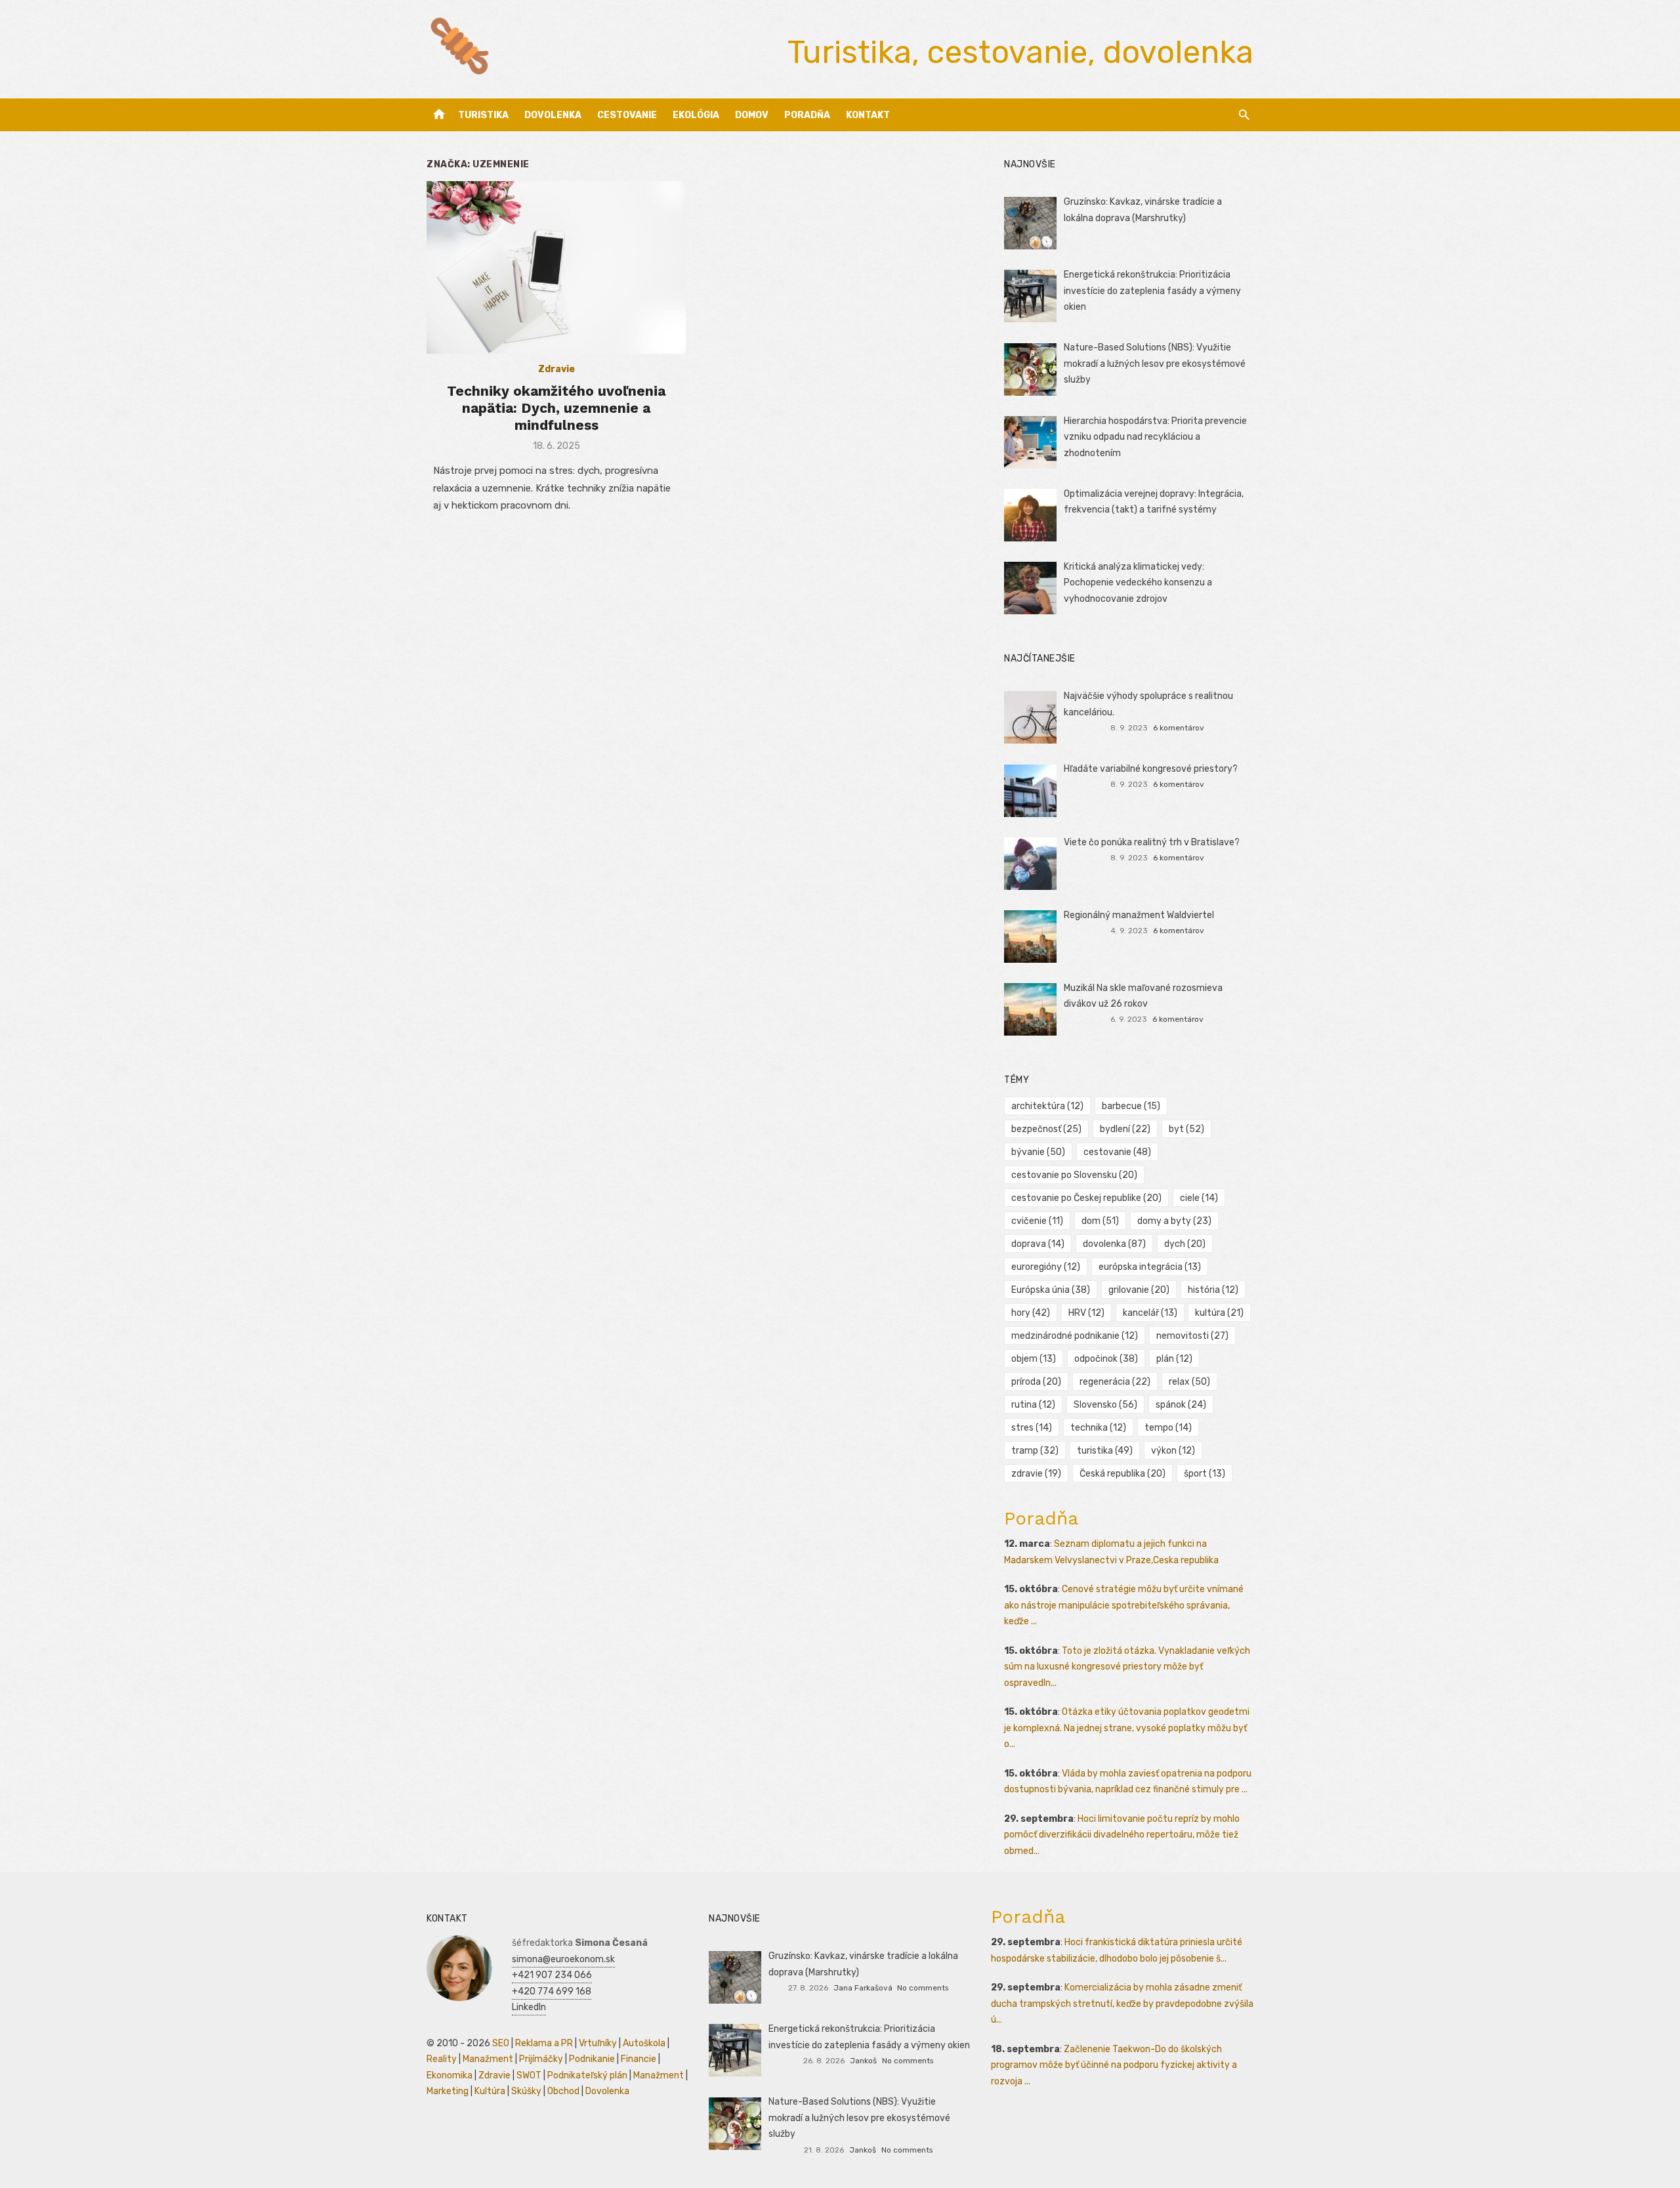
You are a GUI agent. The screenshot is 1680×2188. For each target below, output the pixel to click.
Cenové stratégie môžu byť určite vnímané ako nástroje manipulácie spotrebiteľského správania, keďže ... (1124, 1605)
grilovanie (1139, 1290)
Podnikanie (592, 2059)
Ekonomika (450, 2075)
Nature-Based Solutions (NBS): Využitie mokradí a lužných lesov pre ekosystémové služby (1155, 364)
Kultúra (490, 2091)
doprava (1038, 1244)
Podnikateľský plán (587, 2075)
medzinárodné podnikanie (1075, 1336)
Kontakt (868, 115)
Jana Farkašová (863, 1988)
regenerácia (1115, 1382)
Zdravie (556, 369)
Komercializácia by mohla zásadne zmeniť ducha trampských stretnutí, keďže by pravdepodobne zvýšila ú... (1122, 2004)
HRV (1086, 1313)
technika (1098, 1428)
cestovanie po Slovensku (1074, 1175)
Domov (752, 115)
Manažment (488, 2059)
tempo (1168, 1428)
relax (1189, 1382)
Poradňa (807, 115)
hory (1031, 1313)
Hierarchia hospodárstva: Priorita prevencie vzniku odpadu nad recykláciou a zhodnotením (1155, 437)
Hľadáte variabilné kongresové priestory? (1151, 769)
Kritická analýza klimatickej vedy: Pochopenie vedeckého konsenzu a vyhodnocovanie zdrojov (1138, 583)
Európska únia (1051, 1290)
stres (1032, 1428)
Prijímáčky (541, 2059)
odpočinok (1106, 1359)
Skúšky (526, 2091)
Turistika (483, 115)
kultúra (1219, 1313)
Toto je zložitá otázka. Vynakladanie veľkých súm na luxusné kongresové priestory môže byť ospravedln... (1127, 1667)
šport (1205, 1474)
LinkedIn (529, 2007)
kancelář (1150, 1313)
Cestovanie (627, 115)
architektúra (1047, 1106)
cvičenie (1037, 1221)
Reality (442, 2059)
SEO (501, 2043)
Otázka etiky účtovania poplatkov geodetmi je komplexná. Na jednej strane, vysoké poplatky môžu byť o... (1127, 1728)
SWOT (529, 2075)
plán (1174, 1359)
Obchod (563, 2091)
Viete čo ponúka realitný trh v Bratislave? (1152, 842)
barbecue (1131, 1106)
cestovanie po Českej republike (1086, 1198)
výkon (1173, 1451)
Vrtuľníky (598, 2043)
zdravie (1036, 1474)
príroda (1036, 1382)
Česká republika (1123, 1474)
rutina (1033, 1405)
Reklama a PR (544, 2043)
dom (1100, 1221)
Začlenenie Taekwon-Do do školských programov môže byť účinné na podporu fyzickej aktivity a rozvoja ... (1114, 2065)
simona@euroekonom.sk (563, 1959)
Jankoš (863, 2061)
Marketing (448, 2091)
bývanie (1038, 1152)
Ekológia (696, 115)
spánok (1181, 1405)
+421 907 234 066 (552, 1975)
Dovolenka (553, 115)
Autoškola (644, 2043)
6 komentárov (1179, 728)
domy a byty (1174, 1221)
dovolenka (1114, 1244)
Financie (639, 2059)
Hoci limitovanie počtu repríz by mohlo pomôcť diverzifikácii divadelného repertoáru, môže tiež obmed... (1122, 1835)
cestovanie (1117, 1152)
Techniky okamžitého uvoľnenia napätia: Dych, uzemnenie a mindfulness (556, 408)
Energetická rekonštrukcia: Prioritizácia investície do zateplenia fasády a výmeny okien (1152, 291)
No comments (923, 1988)
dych (1185, 1244)
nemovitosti (1192, 1336)
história (1213, 1290)
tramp (1035, 1451)
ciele (1199, 1198)
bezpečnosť (1046, 1129)
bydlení (1125, 1129)
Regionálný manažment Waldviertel (1139, 915)
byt (1186, 1129)
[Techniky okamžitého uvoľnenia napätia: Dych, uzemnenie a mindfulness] (556, 267)
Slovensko (1105, 1405)
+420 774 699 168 (552, 1991)
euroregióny (1046, 1267)
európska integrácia (1150, 1267)
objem (1034, 1359)
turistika (1105, 1451)
